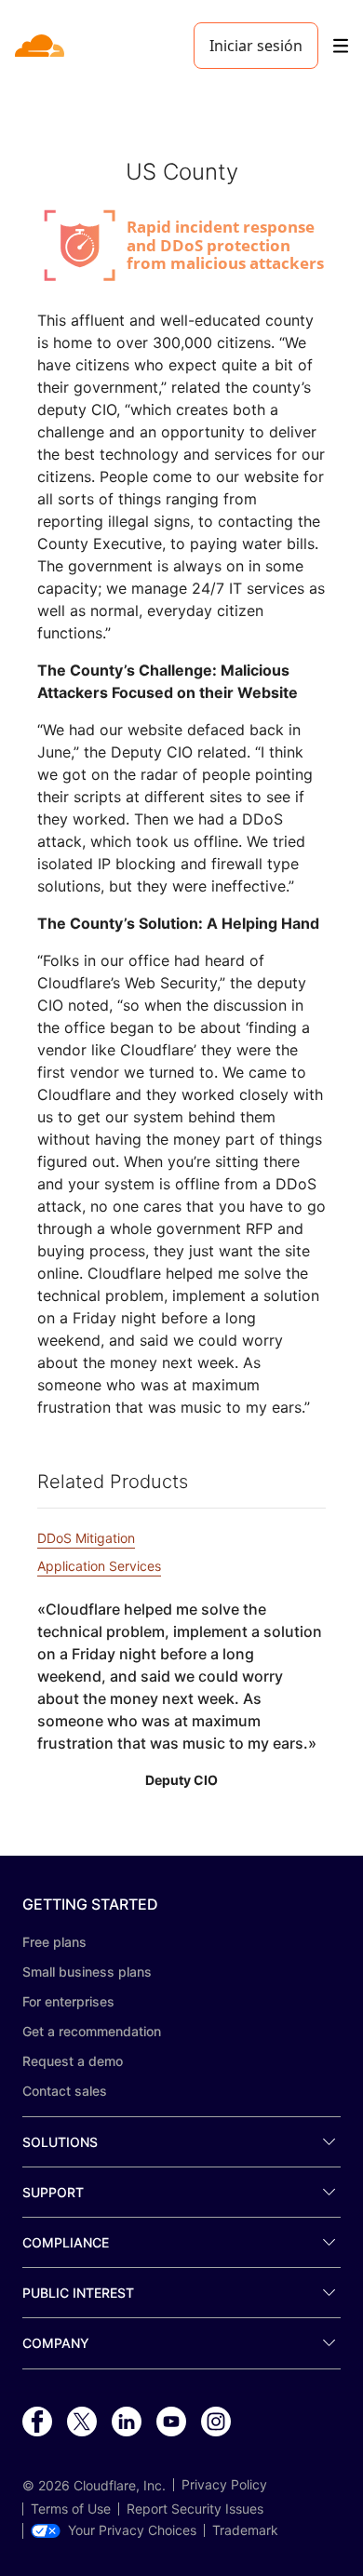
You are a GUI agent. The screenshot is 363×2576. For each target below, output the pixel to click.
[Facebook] (37, 2422)
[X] (82, 2422)
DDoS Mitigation (86, 1538)
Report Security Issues (195, 2509)
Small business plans (87, 1972)
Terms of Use (71, 2509)
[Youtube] (171, 2422)
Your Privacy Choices (132, 2530)
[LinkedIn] (127, 2422)
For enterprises (68, 2001)
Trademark (245, 2530)
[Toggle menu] (341, 46)
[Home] (41, 46)
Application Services (99, 1566)
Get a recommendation (92, 2031)
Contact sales (65, 2091)
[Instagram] (216, 2422)
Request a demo (73, 2061)
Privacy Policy (224, 2485)
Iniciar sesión (256, 46)
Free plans (54, 1942)
